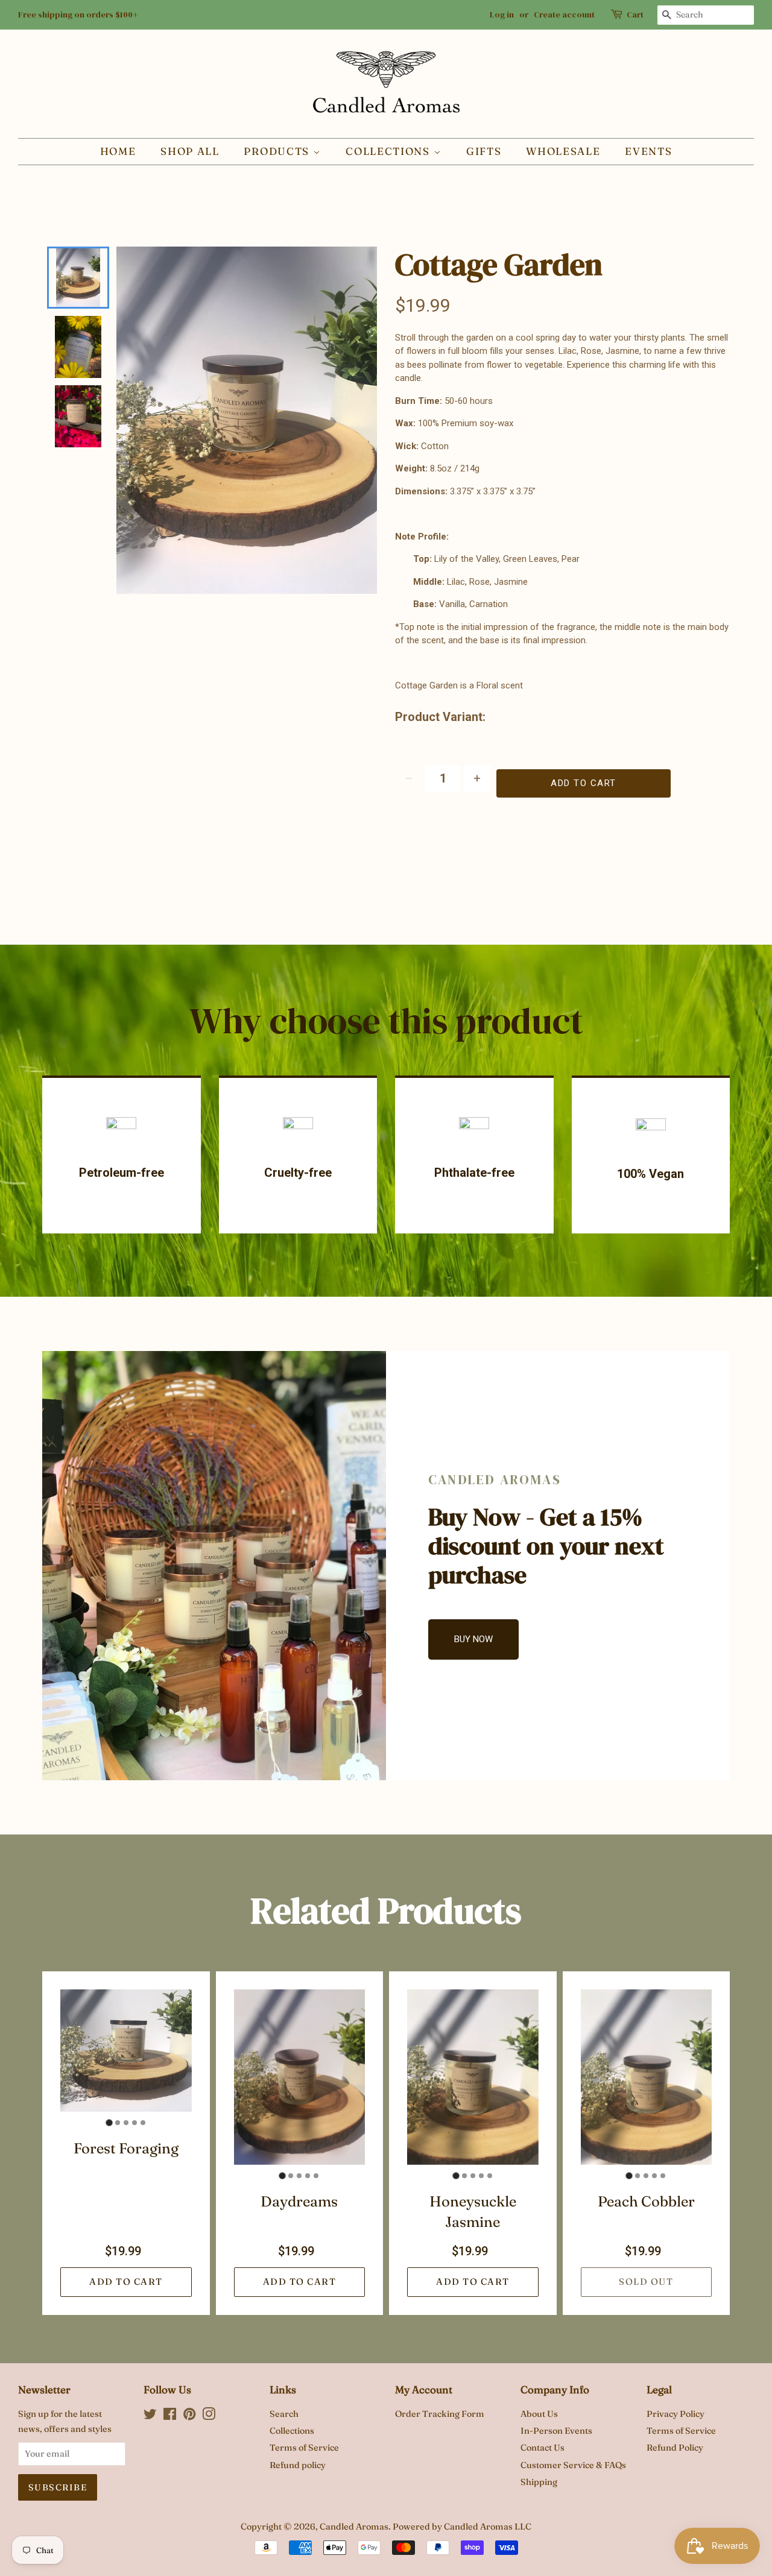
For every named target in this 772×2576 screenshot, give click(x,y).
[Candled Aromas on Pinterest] (189, 2416)
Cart (635, 14)
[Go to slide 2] (118, 2123)
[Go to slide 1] (109, 2122)
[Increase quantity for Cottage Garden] (477, 779)
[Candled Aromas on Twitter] (150, 2416)
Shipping (539, 2482)
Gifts (484, 151)
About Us (539, 2414)
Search (284, 2414)
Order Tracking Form (440, 2414)
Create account (564, 14)
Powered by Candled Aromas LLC (462, 2527)
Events (648, 151)
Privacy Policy (675, 2414)
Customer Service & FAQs (573, 2465)
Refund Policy (675, 2448)
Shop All (190, 151)
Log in (502, 14)
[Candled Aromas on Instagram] (209, 2416)
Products (278, 151)
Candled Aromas (354, 2527)
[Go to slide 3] (126, 2123)
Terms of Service (304, 2448)
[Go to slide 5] (143, 2123)
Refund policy (298, 2465)
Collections (389, 151)
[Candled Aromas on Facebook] (170, 2416)
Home (118, 151)
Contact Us (543, 2448)
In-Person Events (556, 2431)
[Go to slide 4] (134, 2123)
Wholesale (563, 151)
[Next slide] (76, 427)
